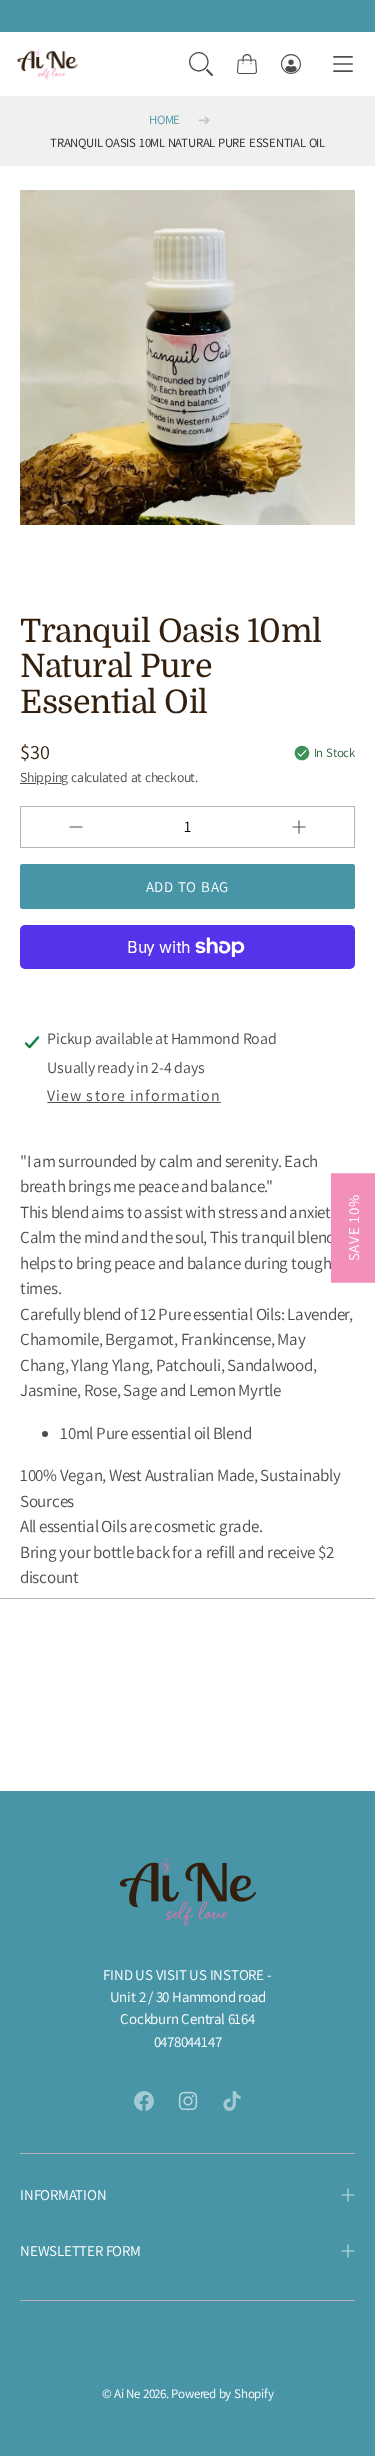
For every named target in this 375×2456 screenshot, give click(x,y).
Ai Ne (127, 2393)
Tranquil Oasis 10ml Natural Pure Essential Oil (187, 142)
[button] (201, 64)
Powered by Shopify (222, 2393)
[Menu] (343, 64)
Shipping (44, 777)
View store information (133, 1095)
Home (164, 119)
